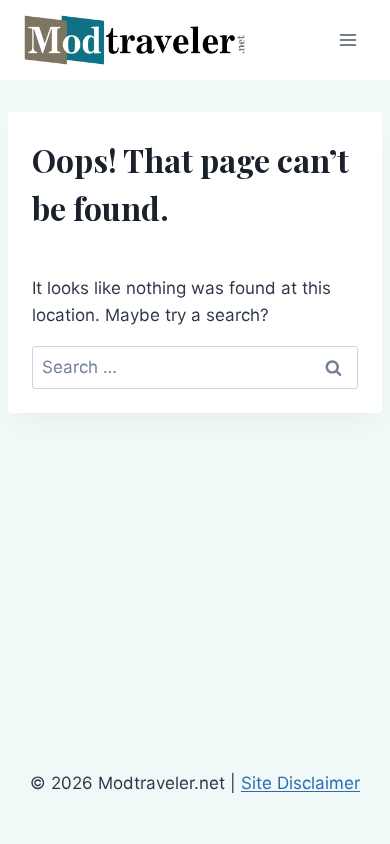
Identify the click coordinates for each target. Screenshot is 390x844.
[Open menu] (347, 39)
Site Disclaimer (300, 783)
